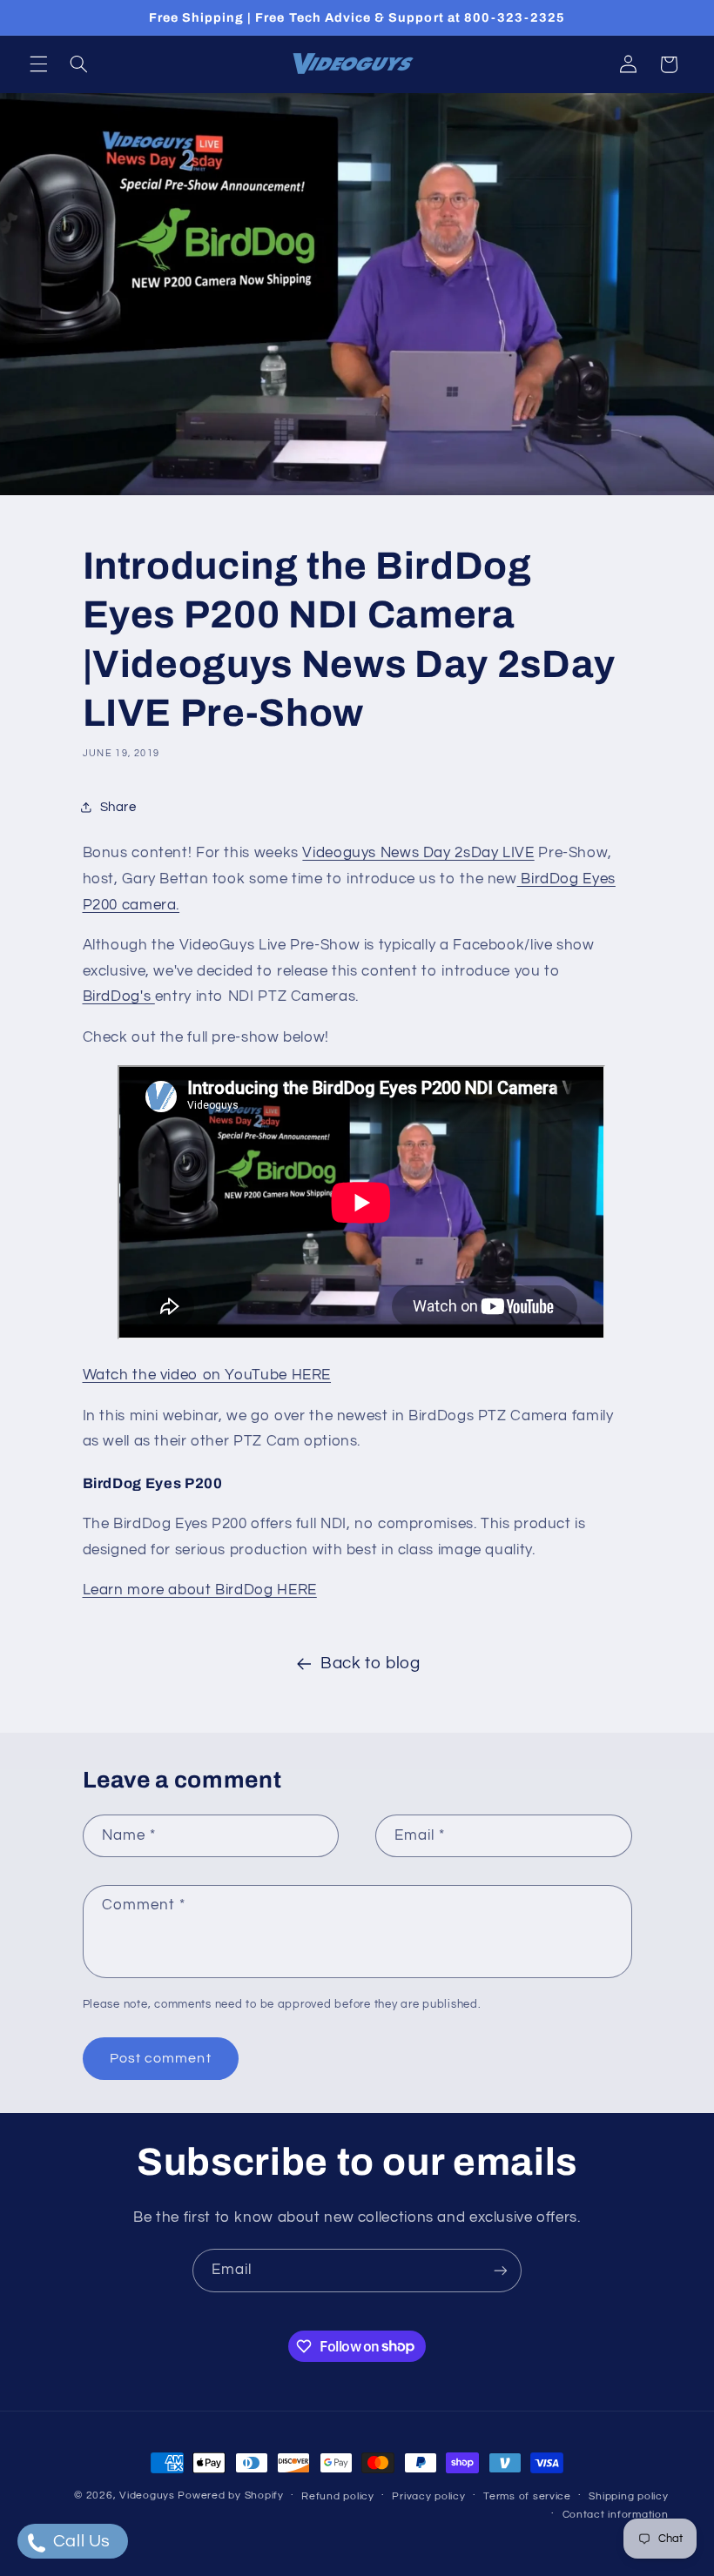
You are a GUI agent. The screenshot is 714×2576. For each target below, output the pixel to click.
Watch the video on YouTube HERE (207, 1375)
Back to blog (370, 1664)
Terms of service (527, 2496)
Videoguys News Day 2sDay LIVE (418, 853)
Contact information (616, 2515)
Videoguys (147, 2495)
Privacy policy (428, 2496)
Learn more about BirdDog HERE (200, 1590)
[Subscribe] (501, 2270)
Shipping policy (628, 2496)
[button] (38, 64)
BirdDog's (119, 996)
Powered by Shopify (230, 2495)
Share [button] (118, 807)
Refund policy (338, 2496)
